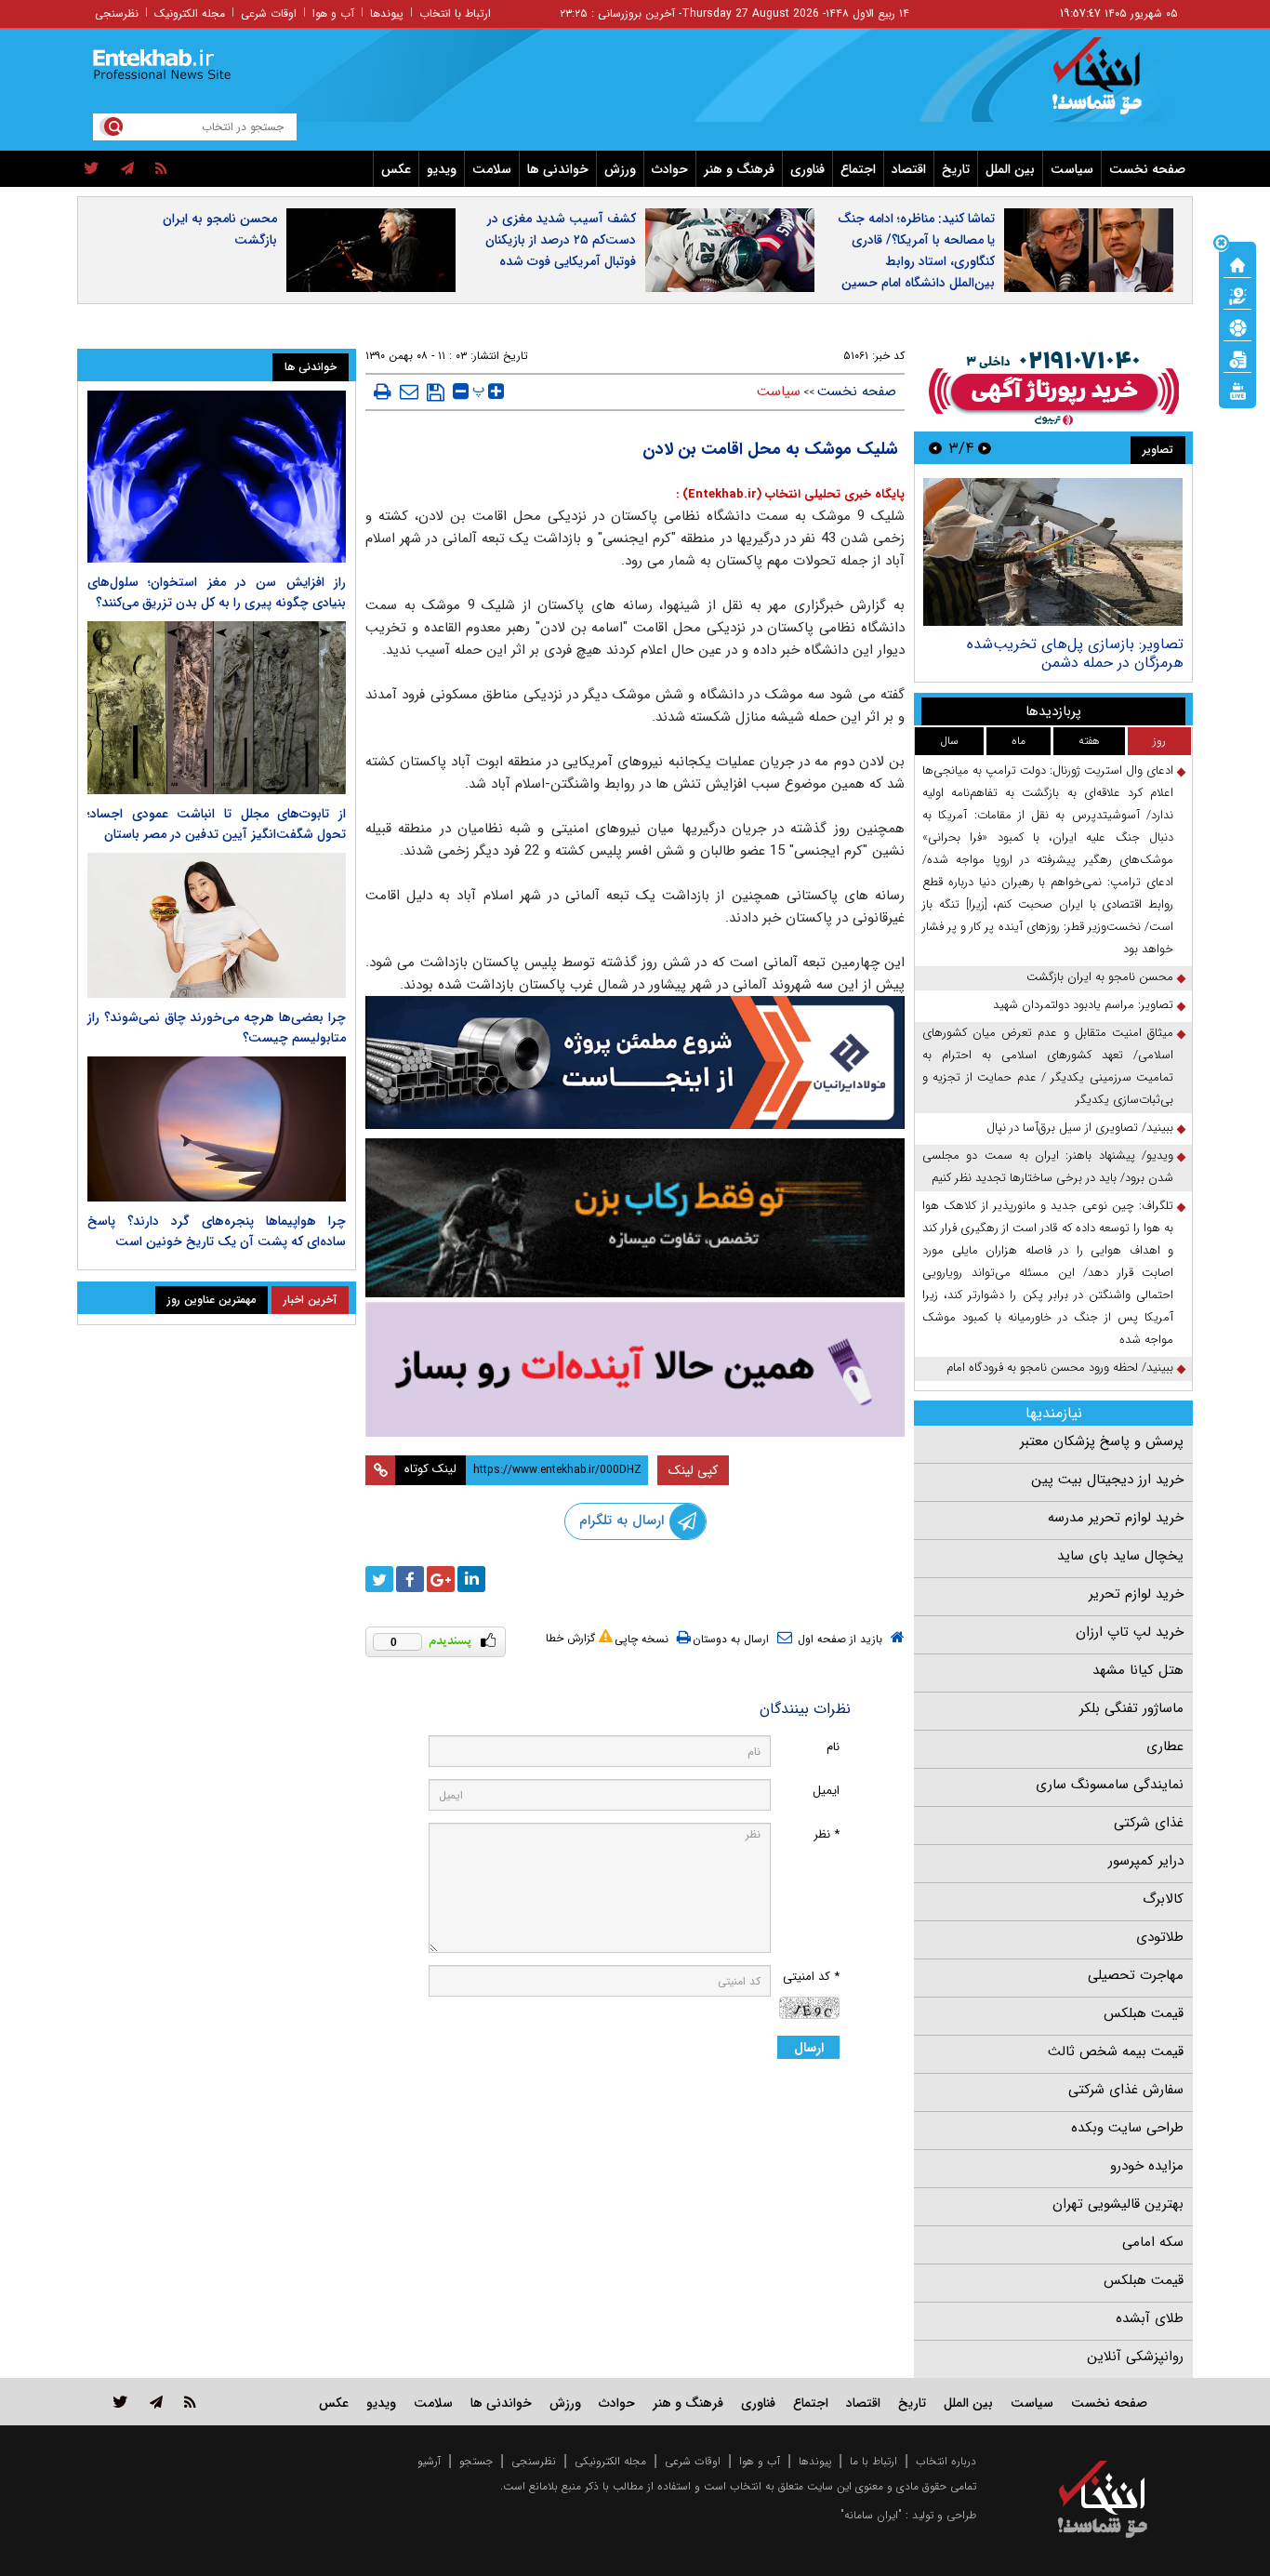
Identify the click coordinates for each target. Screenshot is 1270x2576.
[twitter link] (120, 2402)
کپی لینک (693, 1470)
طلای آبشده (1150, 2318)
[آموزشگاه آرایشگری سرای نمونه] (635, 1369)
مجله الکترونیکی (610, 2461)
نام (833, 1747)
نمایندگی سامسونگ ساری (1110, 1785)
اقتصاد (909, 169)
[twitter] (92, 169)
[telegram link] (156, 2402)
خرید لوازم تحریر (1136, 1594)
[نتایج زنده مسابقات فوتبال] (1237, 390)
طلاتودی (1160, 1937)
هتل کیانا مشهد (1138, 1670)
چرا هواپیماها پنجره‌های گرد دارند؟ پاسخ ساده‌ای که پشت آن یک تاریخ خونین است (217, 1231)
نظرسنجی (117, 13)
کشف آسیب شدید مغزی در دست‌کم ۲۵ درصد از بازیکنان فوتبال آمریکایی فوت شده (561, 240)
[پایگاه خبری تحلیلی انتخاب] (1111, 85)
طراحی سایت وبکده (1127, 2128)
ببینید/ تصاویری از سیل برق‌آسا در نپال (1080, 1128)
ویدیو (442, 169)
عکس (396, 169)
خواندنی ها (558, 169)
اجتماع (858, 169)
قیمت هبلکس (1144, 2013)
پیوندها (387, 13)
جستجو (476, 2461)
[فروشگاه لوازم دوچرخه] (635, 1218)
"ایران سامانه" (871, 2515)
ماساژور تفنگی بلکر (1131, 1708)
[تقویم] (1237, 358)
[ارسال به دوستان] (409, 392)
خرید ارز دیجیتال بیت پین (1107, 1480)
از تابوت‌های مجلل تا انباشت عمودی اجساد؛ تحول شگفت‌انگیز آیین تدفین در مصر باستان (217, 824)
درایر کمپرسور (1146, 1861)
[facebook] (410, 1579)
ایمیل (826, 1791)
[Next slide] (935, 448)
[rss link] (190, 2402)
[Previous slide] (985, 448)
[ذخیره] (436, 392)
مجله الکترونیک (190, 13)
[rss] (161, 169)
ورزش (620, 169)
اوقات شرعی (269, 13)
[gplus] (441, 1579)
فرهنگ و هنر (739, 169)
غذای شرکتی (1149, 1823)
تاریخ (956, 169)
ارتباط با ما (873, 2461)
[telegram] (127, 169)
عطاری (1165, 1746)
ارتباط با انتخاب (455, 13)
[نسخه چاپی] (383, 392)
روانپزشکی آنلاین (1135, 2357)
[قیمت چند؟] (1237, 295)
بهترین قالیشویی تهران (1118, 2204)
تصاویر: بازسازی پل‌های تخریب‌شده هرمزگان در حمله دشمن (1075, 653)
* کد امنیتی (811, 1977)
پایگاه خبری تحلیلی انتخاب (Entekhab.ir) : (790, 494)
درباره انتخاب (946, 2461)
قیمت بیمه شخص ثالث (1116, 2052)
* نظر (827, 1834)
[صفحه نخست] (1237, 263)
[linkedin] (471, 1579)
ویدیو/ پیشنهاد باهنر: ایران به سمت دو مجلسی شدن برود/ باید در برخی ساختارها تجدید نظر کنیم (1048, 1167)
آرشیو (429, 2461)
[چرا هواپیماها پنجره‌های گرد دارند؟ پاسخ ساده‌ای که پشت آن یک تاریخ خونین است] (217, 1129)
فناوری (807, 169)
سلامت (492, 169)
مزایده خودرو (1147, 2166)
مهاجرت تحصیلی (1136, 1975)
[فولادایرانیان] (635, 1062)
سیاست (1072, 169)
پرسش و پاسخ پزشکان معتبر (1102, 1441)
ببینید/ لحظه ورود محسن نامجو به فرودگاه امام (1060, 1368)
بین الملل (1010, 169)
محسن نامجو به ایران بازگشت (220, 229)
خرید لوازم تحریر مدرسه (1116, 1518)
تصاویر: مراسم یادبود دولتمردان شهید (1083, 1005)
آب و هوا (333, 13)
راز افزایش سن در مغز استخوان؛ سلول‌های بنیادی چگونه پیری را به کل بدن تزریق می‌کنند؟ (217, 592)
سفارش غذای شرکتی (1126, 2090)
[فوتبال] (1237, 326)
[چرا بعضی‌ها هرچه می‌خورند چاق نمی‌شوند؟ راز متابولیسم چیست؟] (217, 925)
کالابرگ (1163, 1899)
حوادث (670, 169)
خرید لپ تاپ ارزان (1130, 1632)
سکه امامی (1153, 2242)
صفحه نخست (1147, 169)
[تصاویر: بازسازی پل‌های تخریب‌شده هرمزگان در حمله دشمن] (1053, 552)
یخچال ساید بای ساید (1120, 1556)
